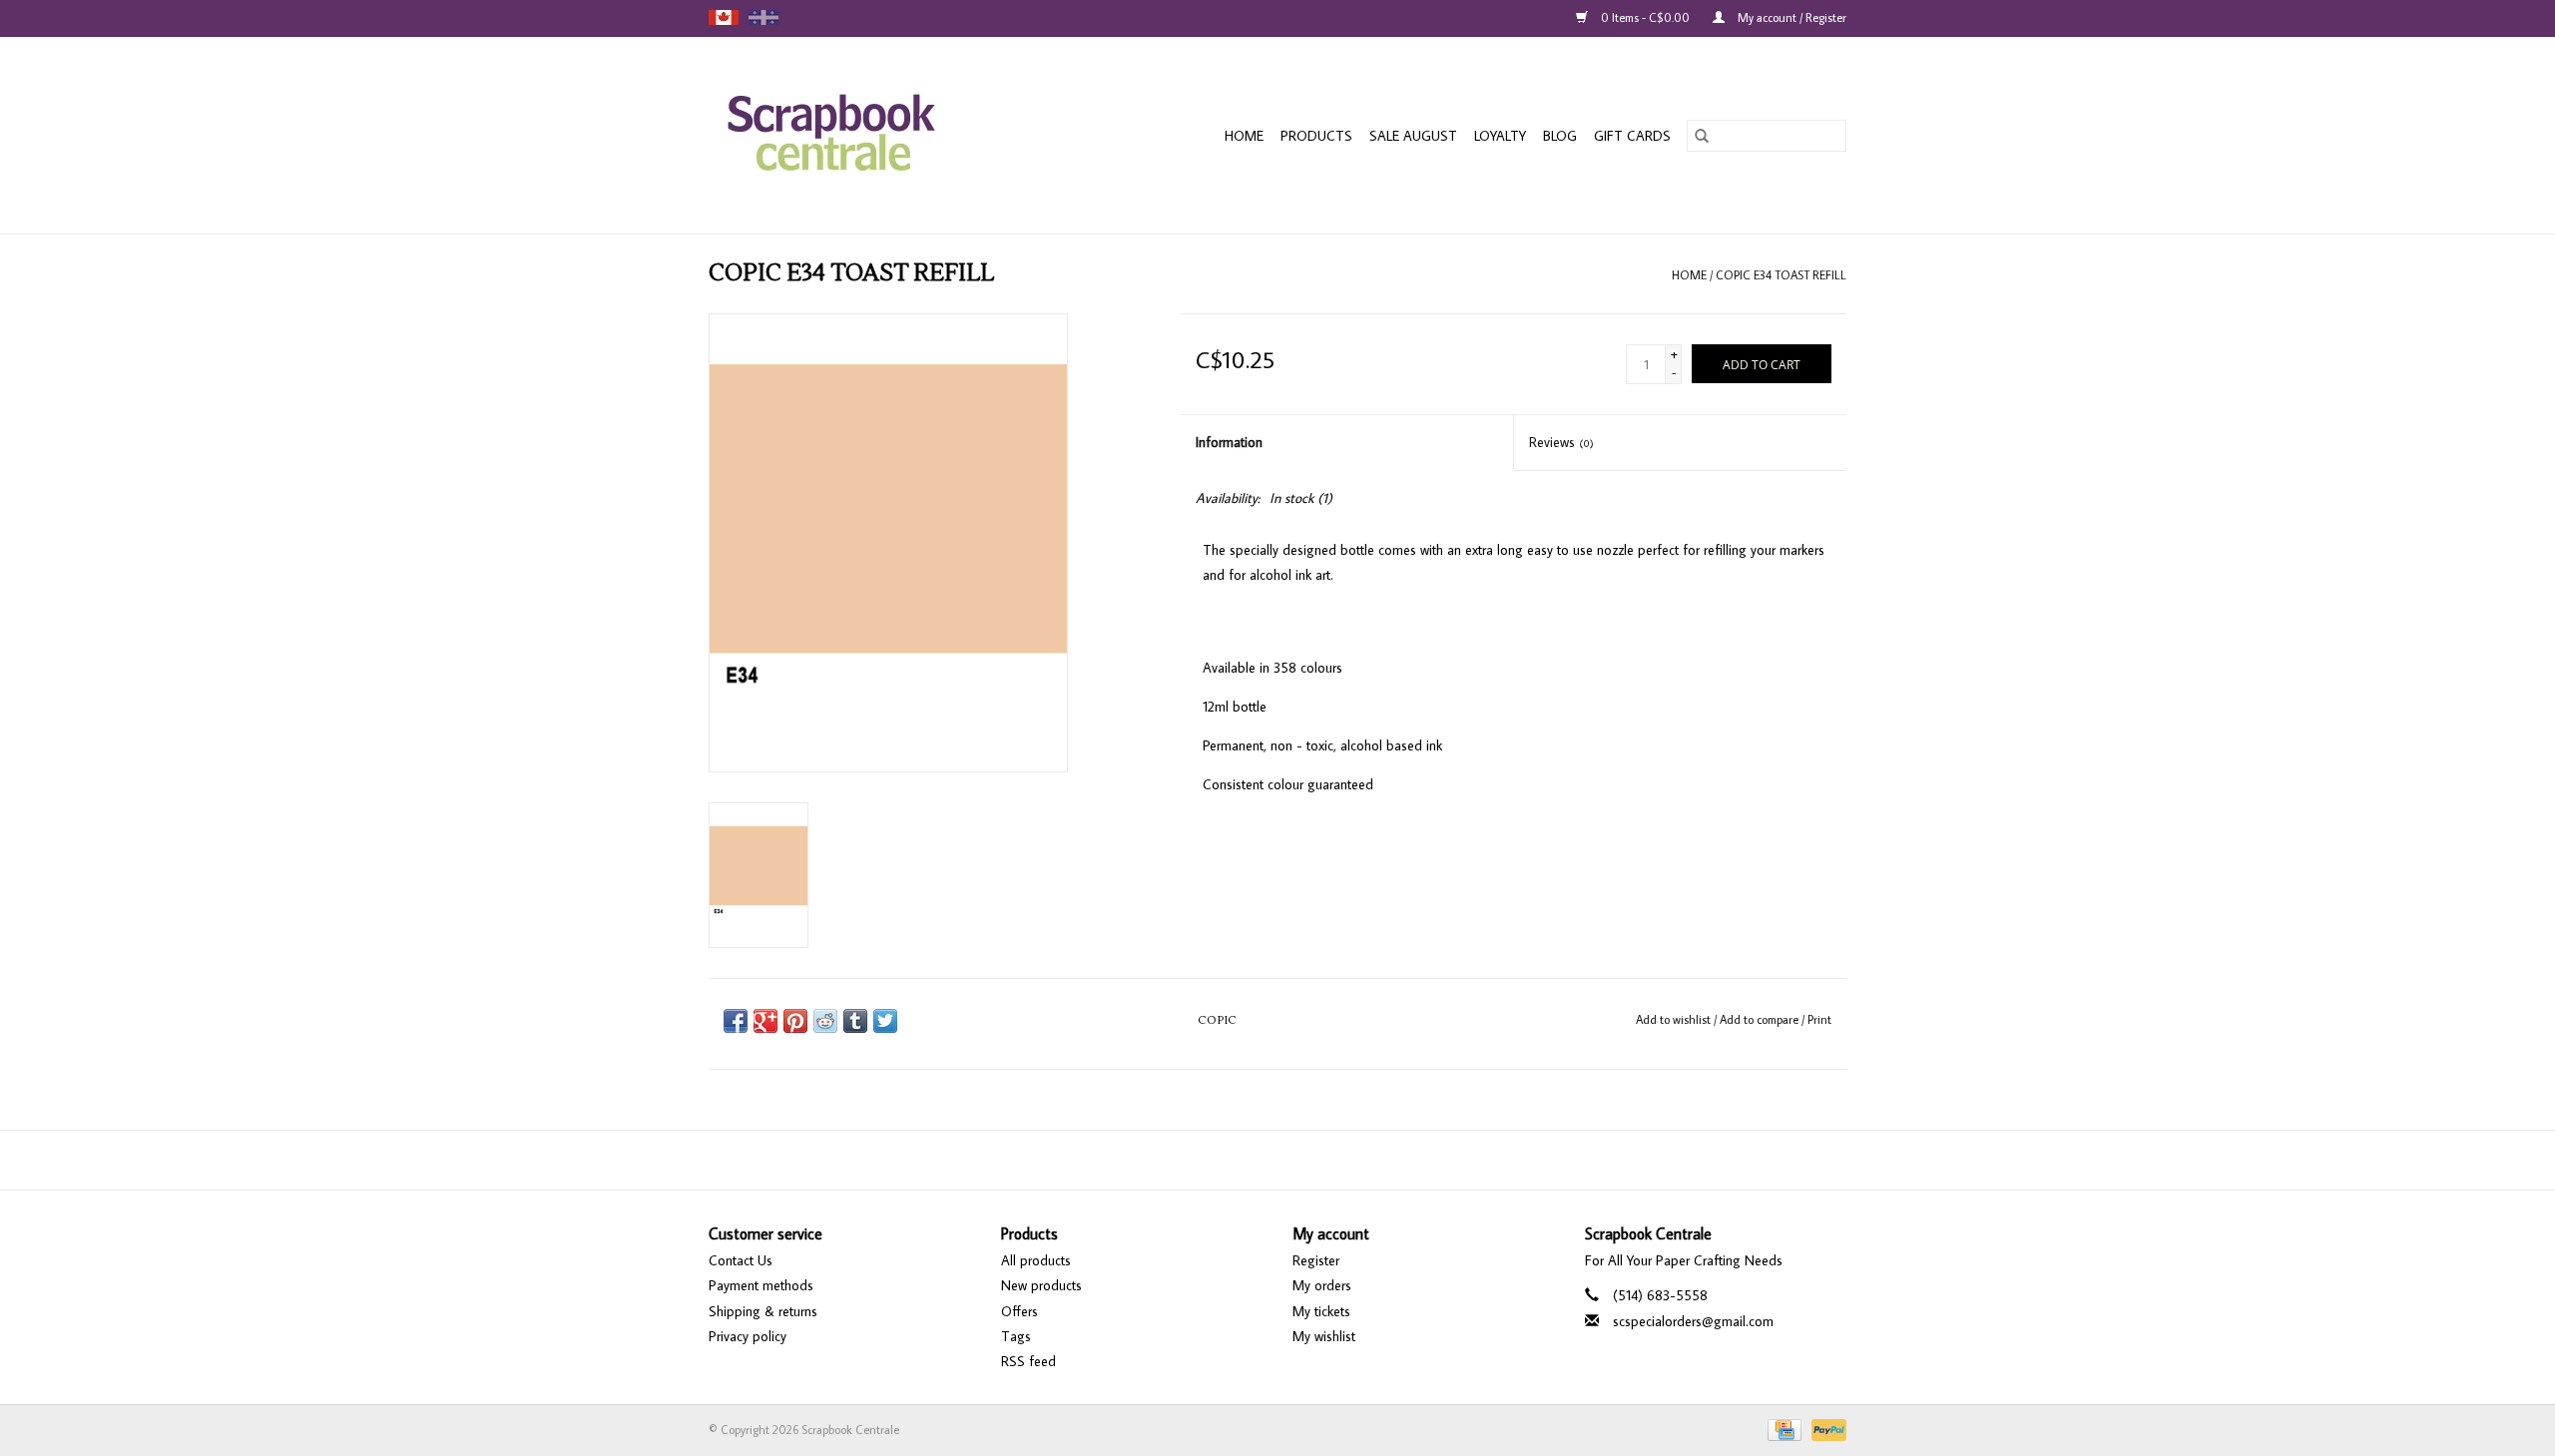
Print (1819, 1019)
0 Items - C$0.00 (1645, 17)
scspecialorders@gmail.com (1693, 1321)
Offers (1020, 1311)
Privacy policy (748, 1336)
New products (1041, 1285)
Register (1316, 1260)
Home (1244, 136)
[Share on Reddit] (825, 1021)
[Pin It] (795, 1021)
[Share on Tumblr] (855, 1021)
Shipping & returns (763, 1311)
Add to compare (1761, 1019)
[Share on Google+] (766, 1021)
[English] (724, 17)
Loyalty (1500, 136)
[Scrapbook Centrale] (868, 135)
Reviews (1561, 442)
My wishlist (1324, 1336)
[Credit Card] (1783, 1429)
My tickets (1321, 1311)
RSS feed (1028, 1361)
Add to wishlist (1675, 1019)
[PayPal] (1825, 1429)
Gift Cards (1632, 136)
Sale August (1413, 136)
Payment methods (761, 1285)
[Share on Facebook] (736, 1021)
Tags (1016, 1336)
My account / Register (1790, 17)
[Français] (764, 17)
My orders (1322, 1285)
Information (1229, 442)
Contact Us (741, 1260)
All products (1036, 1260)
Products (1316, 136)
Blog (1560, 136)
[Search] (1702, 136)
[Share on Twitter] (885, 1021)
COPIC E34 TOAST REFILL (1781, 275)
